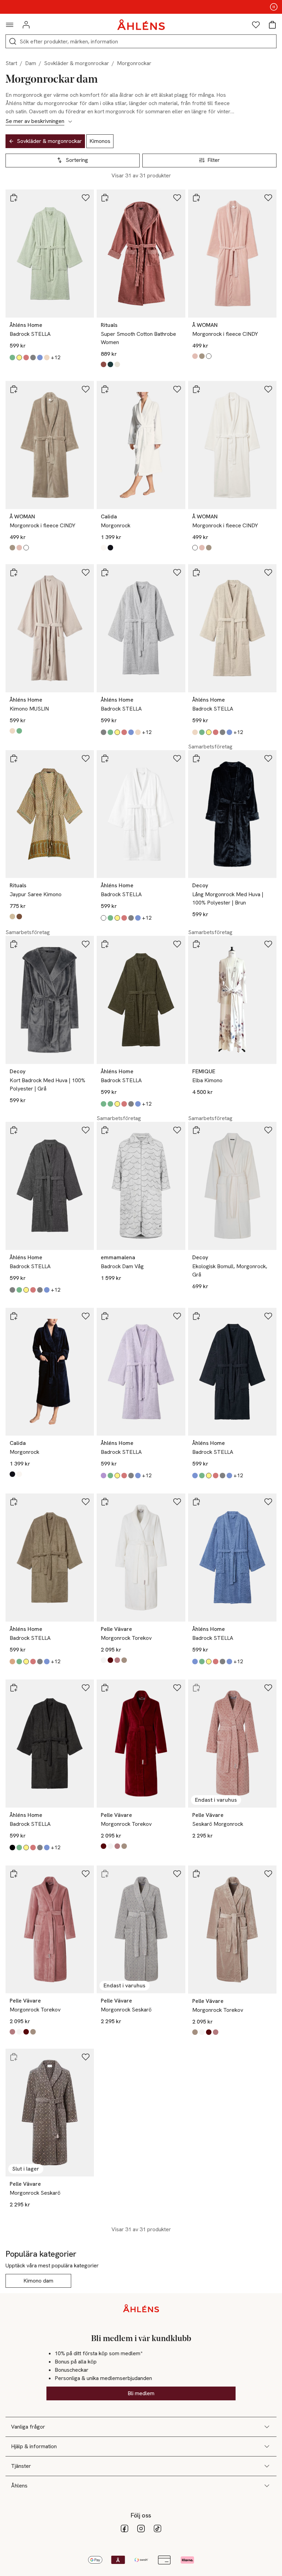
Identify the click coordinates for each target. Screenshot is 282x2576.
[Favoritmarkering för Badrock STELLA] (86, 198)
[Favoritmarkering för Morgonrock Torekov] (177, 1502)
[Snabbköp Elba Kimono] (196, 944)
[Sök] (13, 41)
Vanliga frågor (28, 2427)
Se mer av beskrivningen (35, 121)
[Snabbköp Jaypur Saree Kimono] (14, 758)
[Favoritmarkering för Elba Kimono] (268, 944)
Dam (31, 63)
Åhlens (19, 2486)
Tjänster (21, 2466)
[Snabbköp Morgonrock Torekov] (105, 1502)
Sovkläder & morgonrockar (77, 63)
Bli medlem (141, 2393)
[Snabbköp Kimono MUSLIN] (14, 572)
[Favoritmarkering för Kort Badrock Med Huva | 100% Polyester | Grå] (86, 944)
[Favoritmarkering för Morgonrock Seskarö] (177, 1874)
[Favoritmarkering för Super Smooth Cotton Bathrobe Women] (177, 198)
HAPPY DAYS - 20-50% (141, 7)
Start (11, 63)
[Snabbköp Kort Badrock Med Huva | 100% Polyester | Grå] (14, 944)
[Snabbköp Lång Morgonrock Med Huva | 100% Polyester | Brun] (196, 758)
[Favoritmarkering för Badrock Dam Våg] (177, 1130)
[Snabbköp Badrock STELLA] (14, 198)
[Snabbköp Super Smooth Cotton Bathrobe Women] (105, 198)
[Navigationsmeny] (10, 25)
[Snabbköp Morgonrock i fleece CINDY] (196, 198)
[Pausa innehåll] (274, 7)
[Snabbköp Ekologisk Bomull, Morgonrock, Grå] (196, 1130)
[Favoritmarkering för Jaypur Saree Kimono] (86, 758)
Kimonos (100, 141)
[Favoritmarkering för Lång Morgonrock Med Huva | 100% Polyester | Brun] (268, 758)
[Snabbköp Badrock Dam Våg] (105, 1130)
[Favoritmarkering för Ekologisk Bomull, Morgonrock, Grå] (268, 1130)
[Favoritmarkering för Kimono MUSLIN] (86, 572)
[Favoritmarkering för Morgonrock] (177, 389)
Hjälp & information (34, 2446)
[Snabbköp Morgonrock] (105, 389)
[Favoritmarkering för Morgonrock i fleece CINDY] (268, 198)
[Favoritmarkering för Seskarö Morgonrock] (268, 1688)
